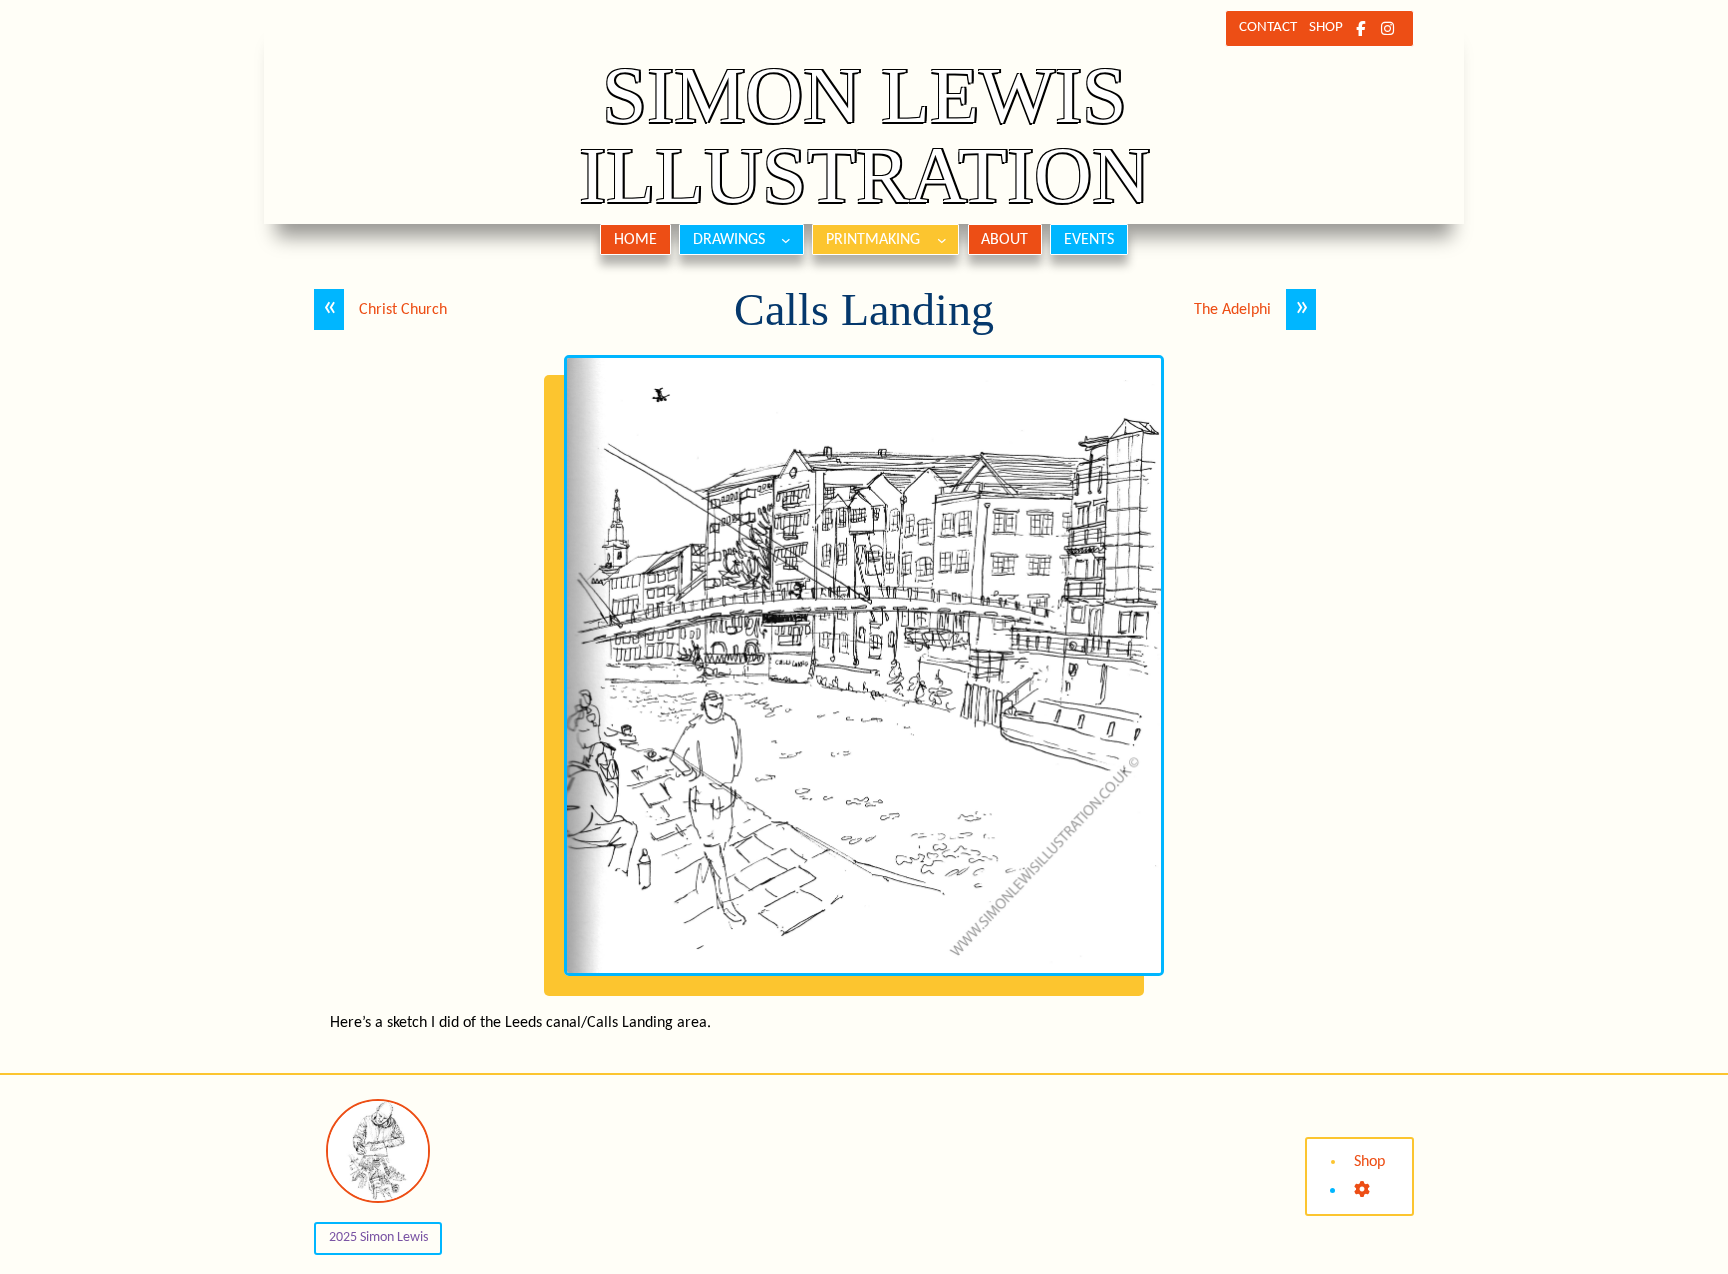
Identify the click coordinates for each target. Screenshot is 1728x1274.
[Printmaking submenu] (942, 240)
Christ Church (403, 310)
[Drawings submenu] (786, 240)
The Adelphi (1232, 310)
